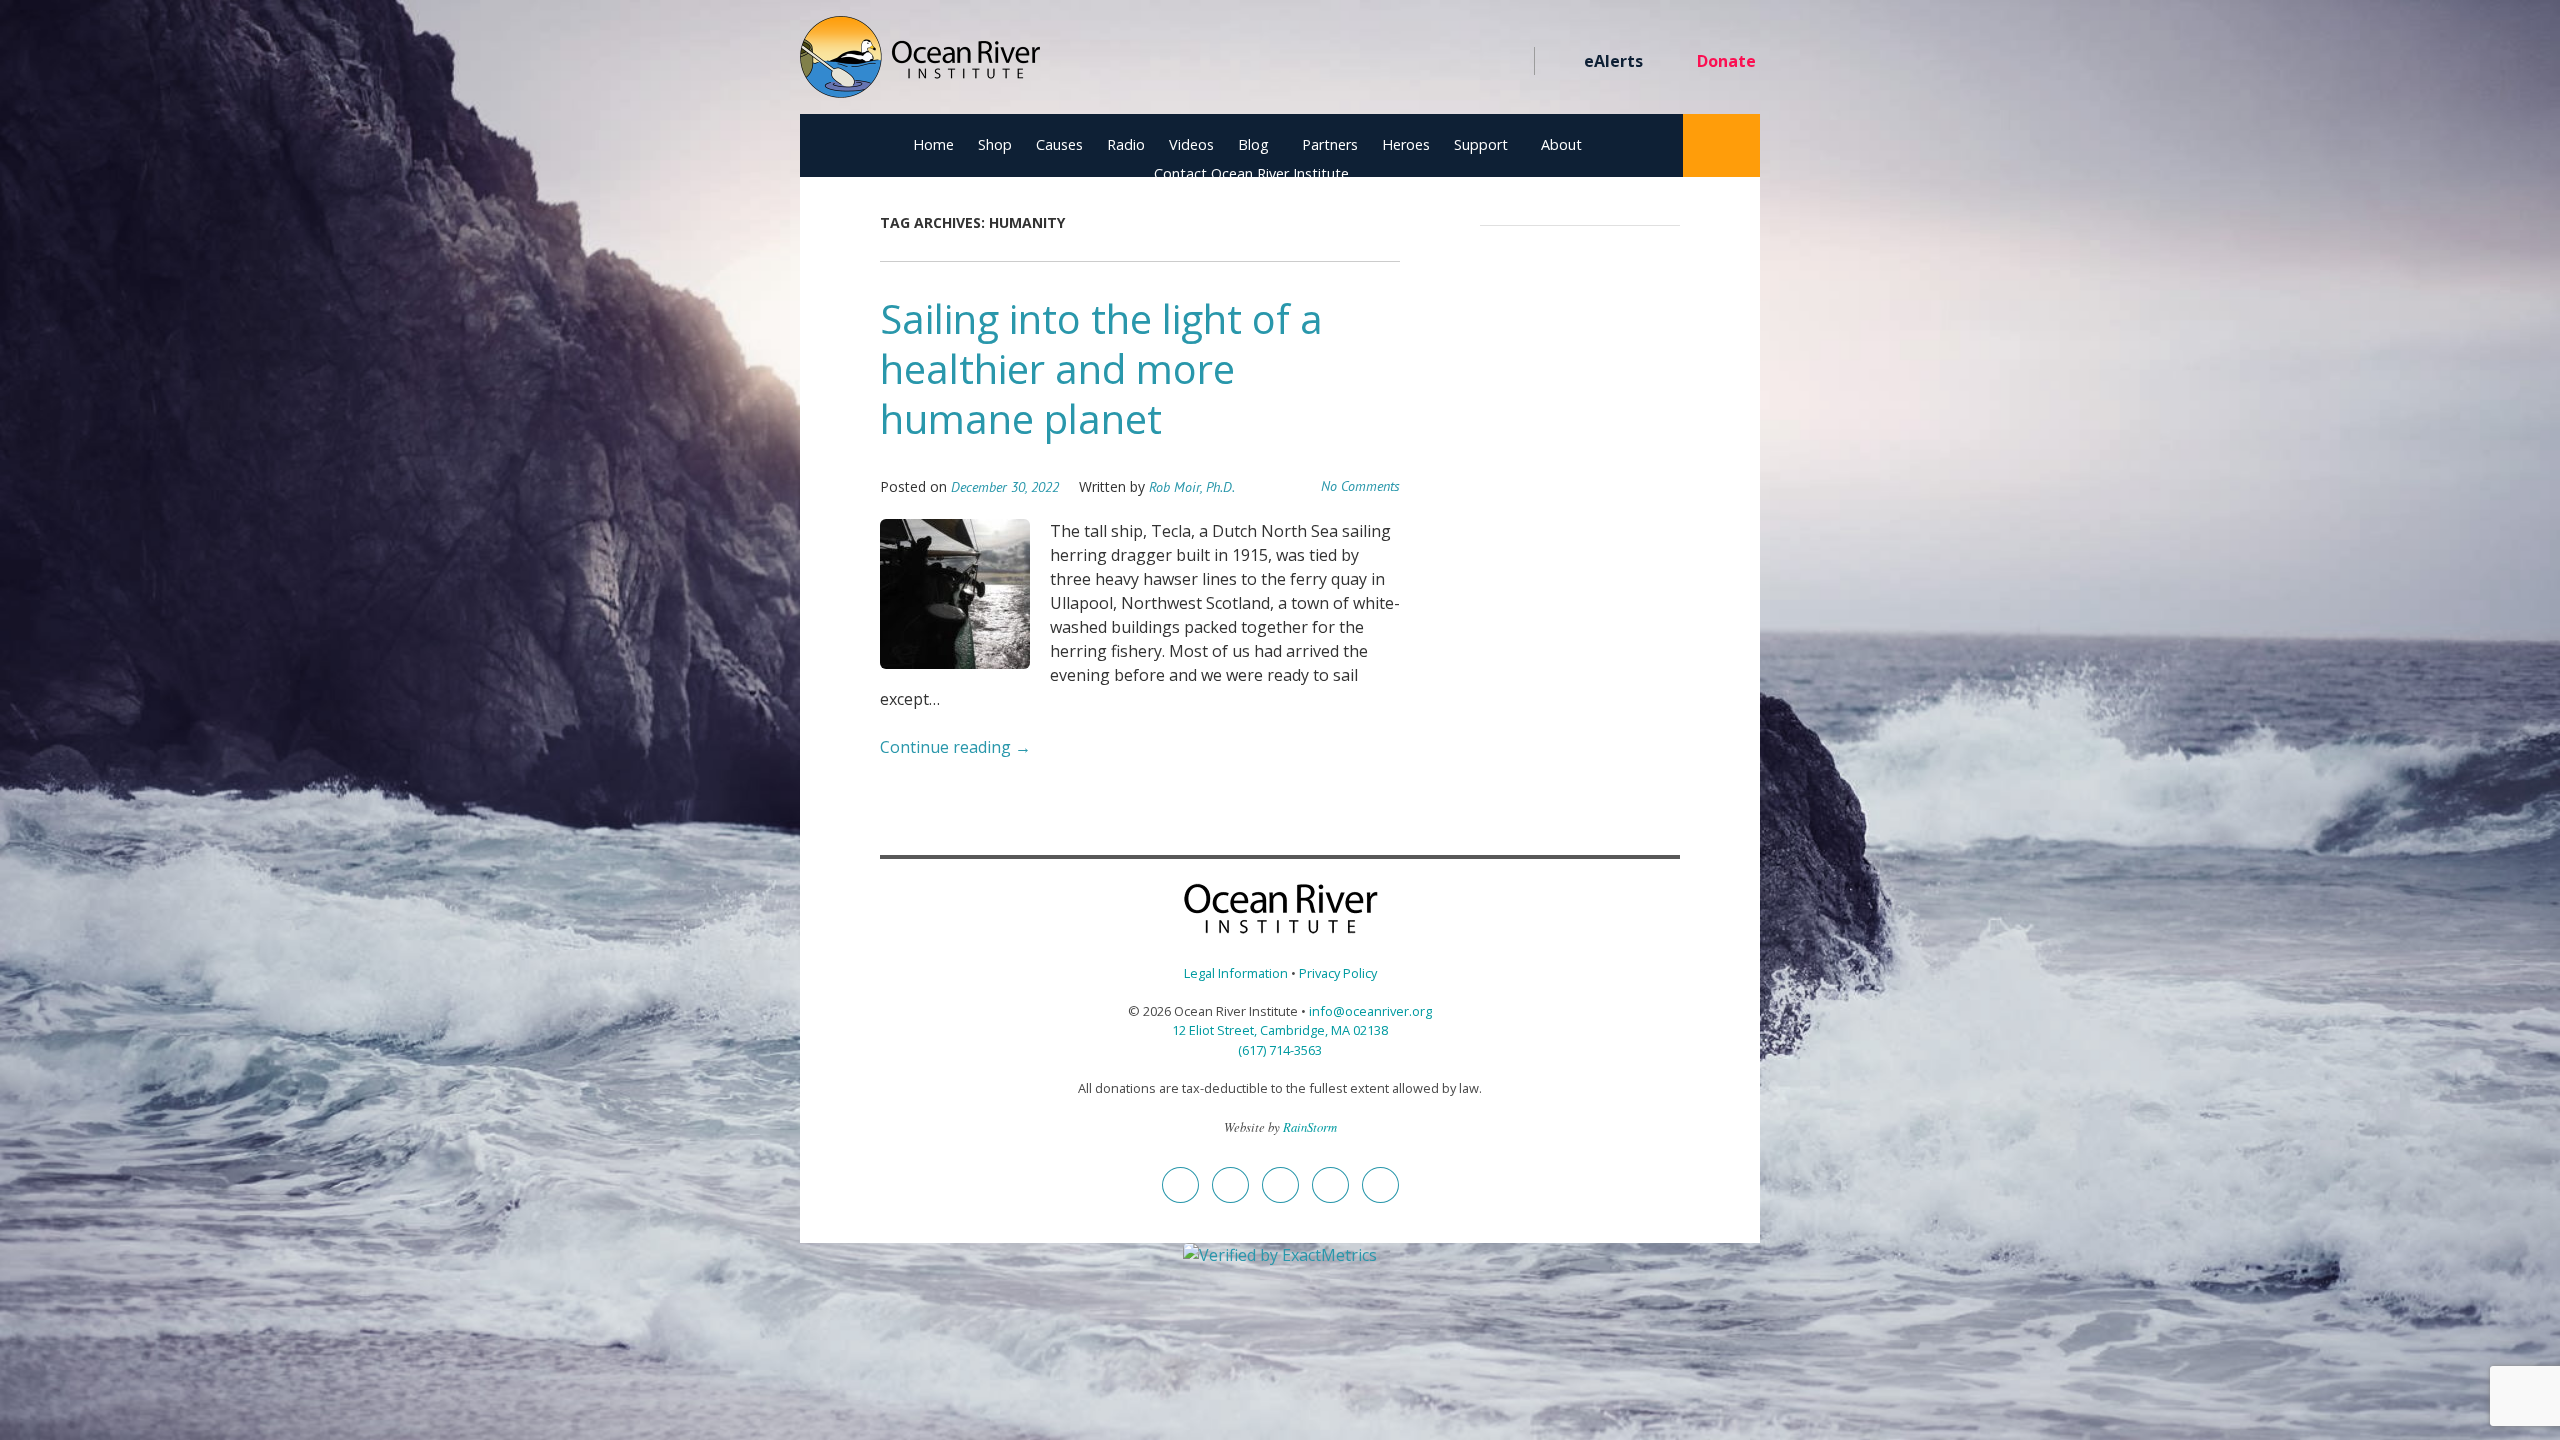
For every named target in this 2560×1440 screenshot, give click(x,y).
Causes (1059, 144)
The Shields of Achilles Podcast (1508, 62)
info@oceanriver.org (1370, 1011)
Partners (1330, 144)
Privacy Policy (1338, 973)
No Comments (1360, 486)
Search (1721, 145)
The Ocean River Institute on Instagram (1400, 62)
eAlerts (1613, 61)
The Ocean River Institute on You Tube (1436, 62)
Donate (1726, 61)
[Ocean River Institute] (920, 65)
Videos (1191, 144)
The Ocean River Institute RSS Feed (1472, 62)
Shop (995, 144)
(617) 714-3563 (1280, 1050)
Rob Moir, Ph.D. (1192, 487)
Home (933, 144)
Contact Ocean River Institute (1251, 173)
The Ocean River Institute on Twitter (1364, 62)
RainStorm (1310, 1126)
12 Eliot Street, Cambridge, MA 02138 (1280, 1030)
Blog (1253, 144)
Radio (1126, 144)
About (1561, 144)
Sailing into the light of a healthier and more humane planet (1101, 368)
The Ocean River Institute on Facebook (1328, 62)
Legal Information (1236, 973)
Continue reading (955, 747)
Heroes (1406, 144)
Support (1481, 144)
